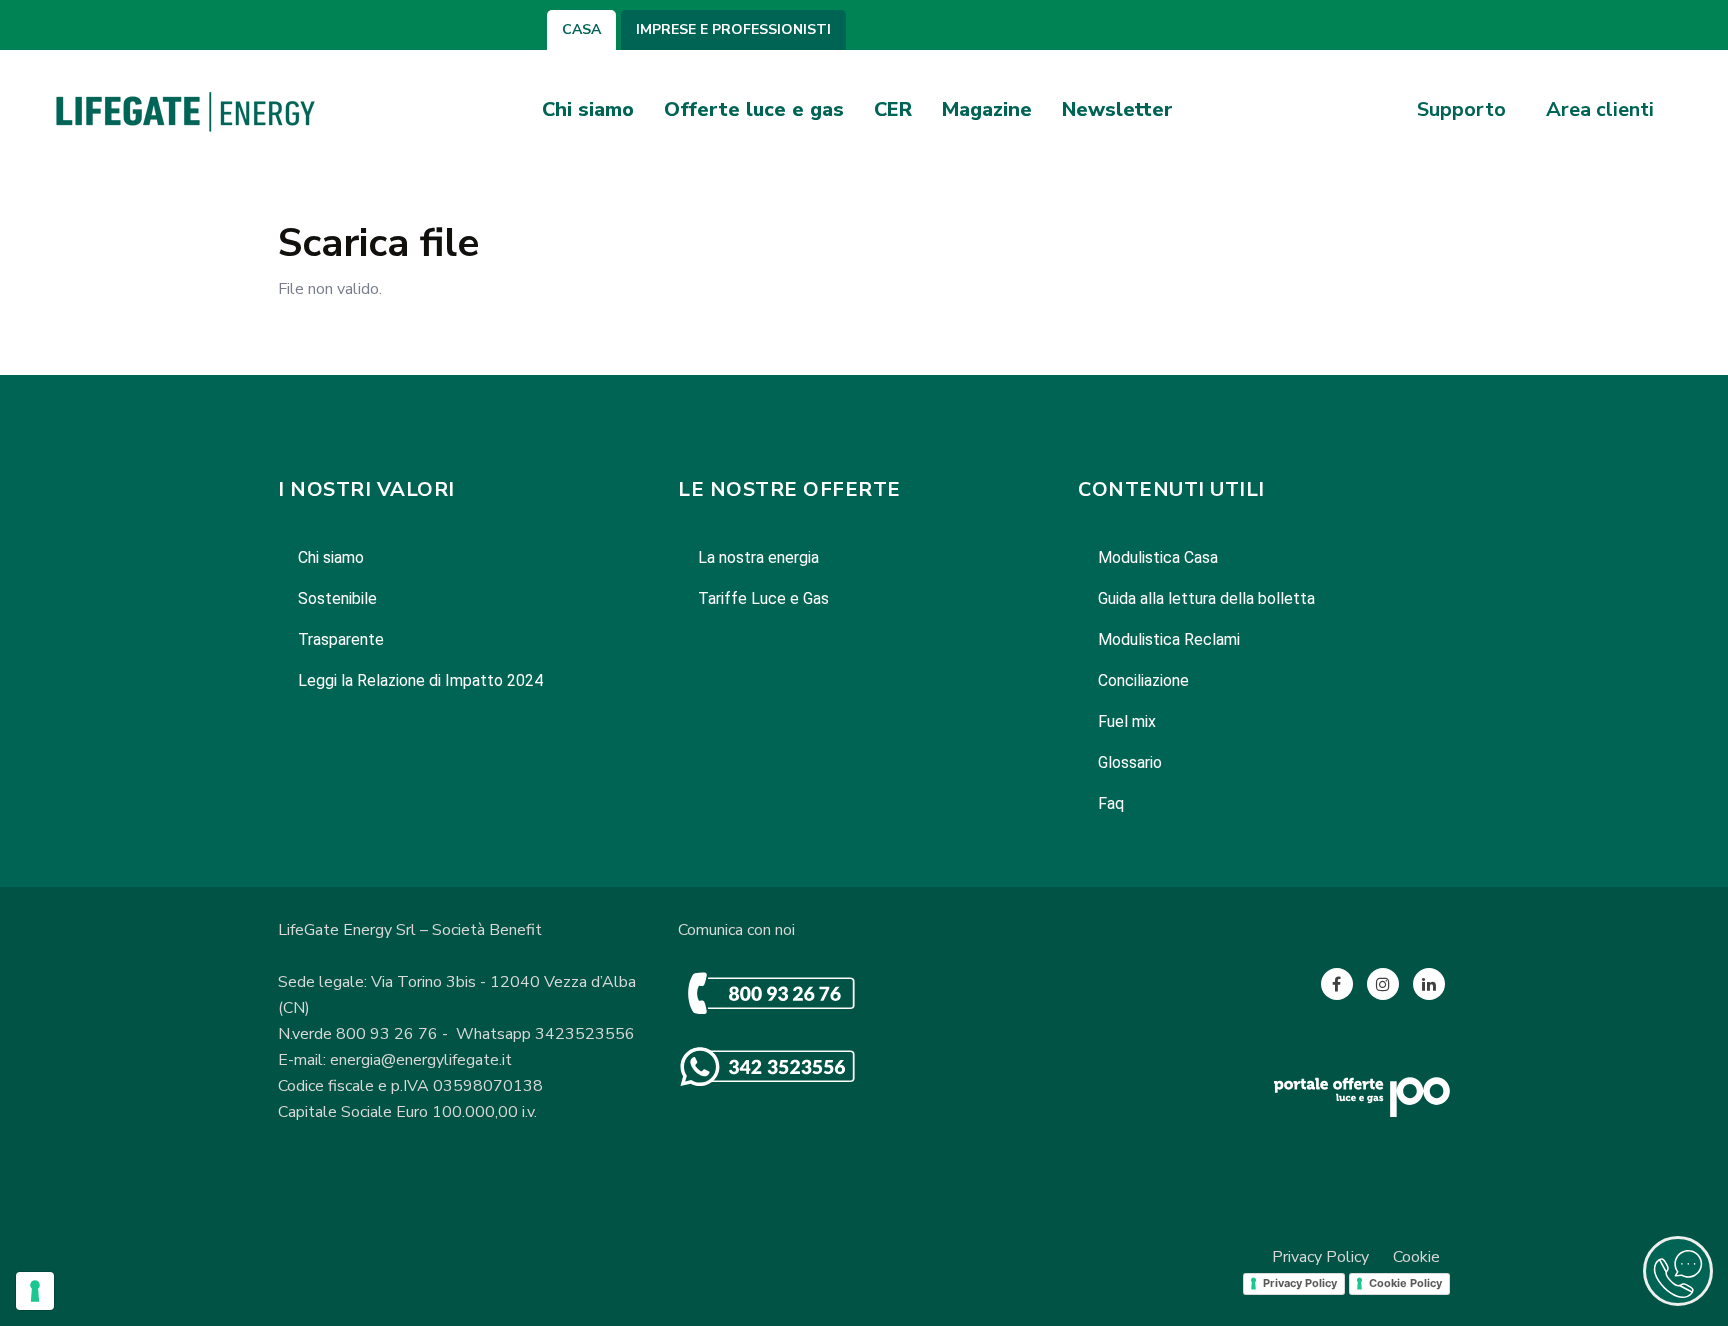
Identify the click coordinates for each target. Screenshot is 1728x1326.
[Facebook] (1337, 984)
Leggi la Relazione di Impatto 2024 (420, 680)
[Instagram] (1383, 984)
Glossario (1130, 762)
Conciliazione (1143, 680)
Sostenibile (337, 598)
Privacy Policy (1320, 1257)
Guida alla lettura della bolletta (1206, 598)
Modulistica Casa (1158, 557)
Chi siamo (588, 109)
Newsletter (1117, 109)
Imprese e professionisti (733, 30)
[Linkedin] (1429, 984)
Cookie (1416, 1257)
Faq (1111, 803)
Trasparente (341, 639)
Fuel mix (1127, 721)
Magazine (987, 109)
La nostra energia (758, 557)
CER (893, 109)
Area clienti (1600, 110)
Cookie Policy (1405, 1283)
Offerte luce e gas (754, 109)
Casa (581, 30)
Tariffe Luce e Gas (763, 598)
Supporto (1461, 110)
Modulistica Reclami (1169, 639)
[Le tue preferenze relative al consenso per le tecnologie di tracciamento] (35, 1291)
